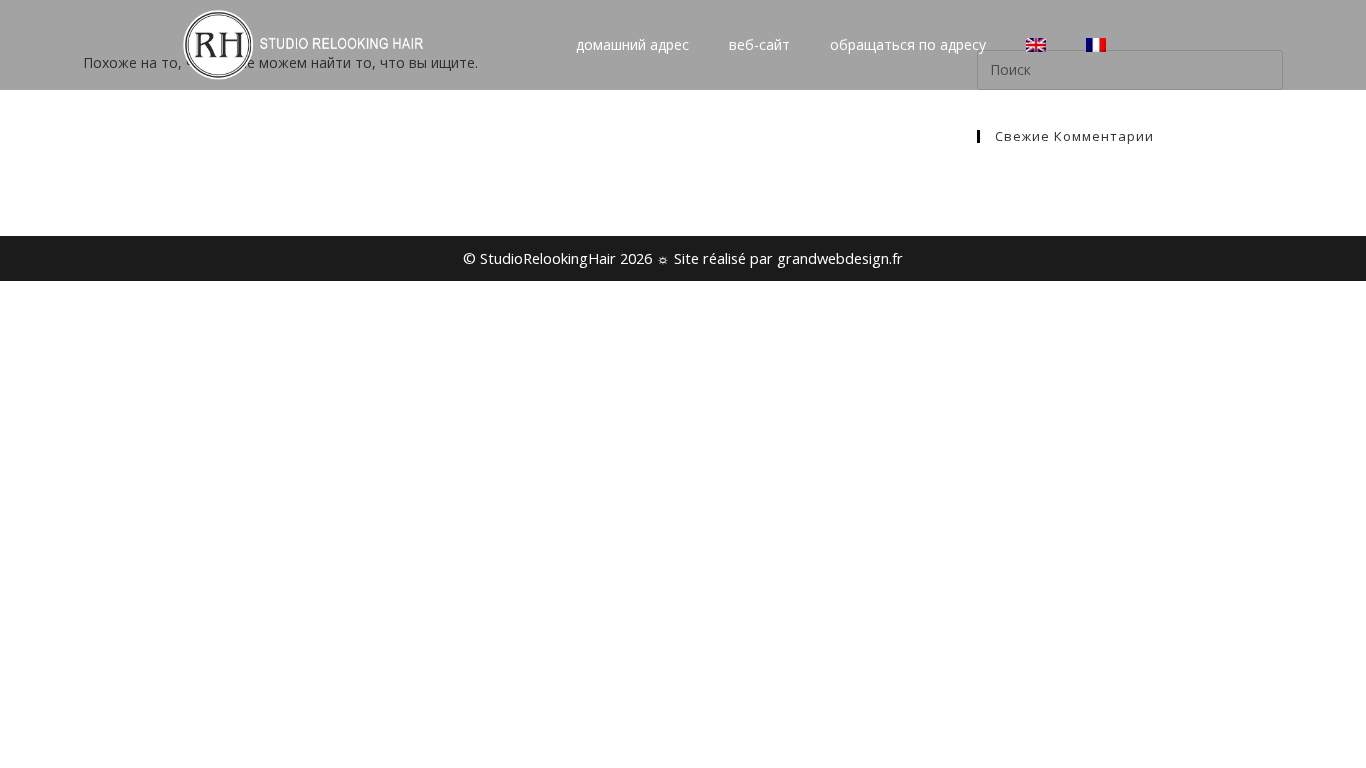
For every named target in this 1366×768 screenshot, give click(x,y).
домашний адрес (632, 44)
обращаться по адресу (908, 44)
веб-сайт (759, 44)
